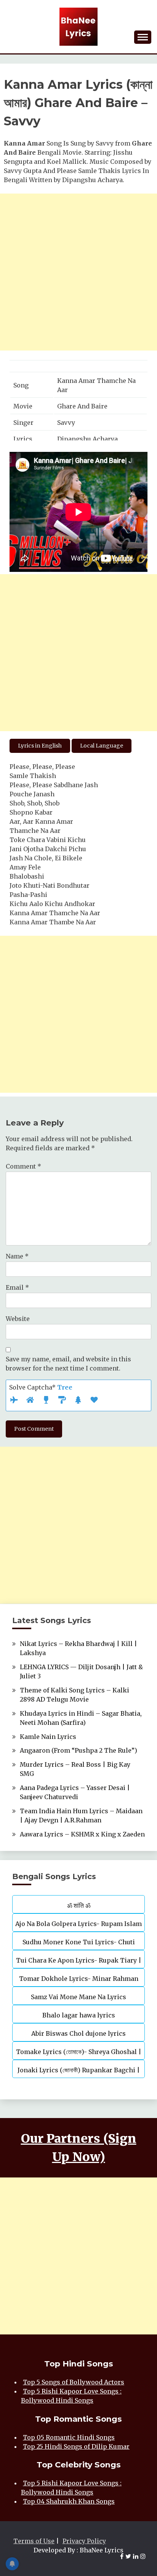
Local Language (102, 746)
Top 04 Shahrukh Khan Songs (69, 2501)
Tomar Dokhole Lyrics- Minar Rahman (79, 1979)
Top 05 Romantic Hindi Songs (69, 2437)
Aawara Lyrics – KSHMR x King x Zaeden (82, 1834)
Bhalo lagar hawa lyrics (79, 2015)
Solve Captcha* (41, 1387)
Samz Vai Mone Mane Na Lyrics (78, 1997)
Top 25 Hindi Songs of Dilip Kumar (76, 2446)
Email (17, 1287)
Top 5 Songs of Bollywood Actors (74, 2382)
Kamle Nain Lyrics (48, 1737)
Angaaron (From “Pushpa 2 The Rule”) (78, 1750)
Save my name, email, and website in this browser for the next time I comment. (68, 1364)
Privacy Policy (84, 2541)
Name (17, 1256)
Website (18, 1319)
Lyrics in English (40, 746)
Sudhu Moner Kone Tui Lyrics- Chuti (79, 1942)
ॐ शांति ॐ (79, 1905)
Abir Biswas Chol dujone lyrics (78, 2033)
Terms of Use (34, 2541)
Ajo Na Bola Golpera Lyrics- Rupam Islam (78, 1924)
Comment (23, 1166)
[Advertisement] (78, 272)
